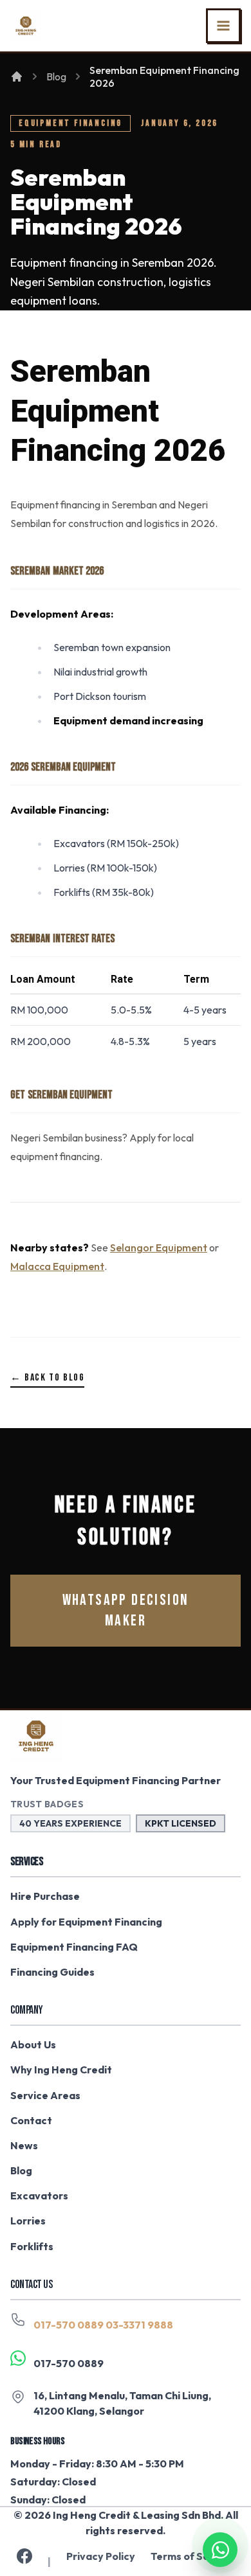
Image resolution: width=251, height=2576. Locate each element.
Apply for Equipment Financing (86, 1922)
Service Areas (45, 2095)
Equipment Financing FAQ (74, 1947)
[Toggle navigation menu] (223, 26)
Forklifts (32, 2246)
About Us (33, 2044)
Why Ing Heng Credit (61, 2070)
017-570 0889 (69, 2325)
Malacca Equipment (57, 1266)
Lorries (28, 2221)
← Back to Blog (47, 1378)
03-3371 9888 (139, 2325)
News (24, 2145)
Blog (56, 76)
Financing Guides (52, 1972)
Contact (31, 2120)
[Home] (17, 76)
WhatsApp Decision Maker (126, 1610)
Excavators (39, 2196)
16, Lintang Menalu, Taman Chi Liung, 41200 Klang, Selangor (122, 2403)
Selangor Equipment (159, 1248)
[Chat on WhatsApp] (220, 2545)
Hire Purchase (45, 1896)
